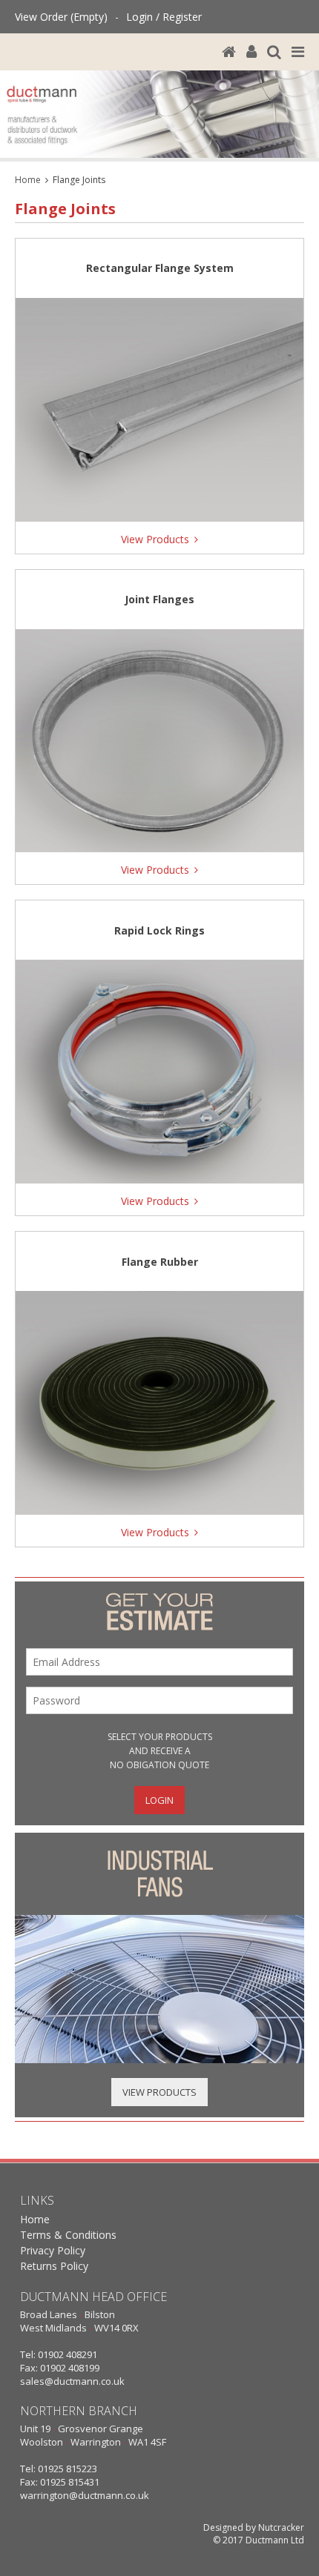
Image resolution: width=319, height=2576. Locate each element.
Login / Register (164, 17)
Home (28, 180)
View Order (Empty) (61, 17)
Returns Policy (54, 2266)
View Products (159, 2092)
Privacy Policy (53, 2250)
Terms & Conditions (68, 2235)
